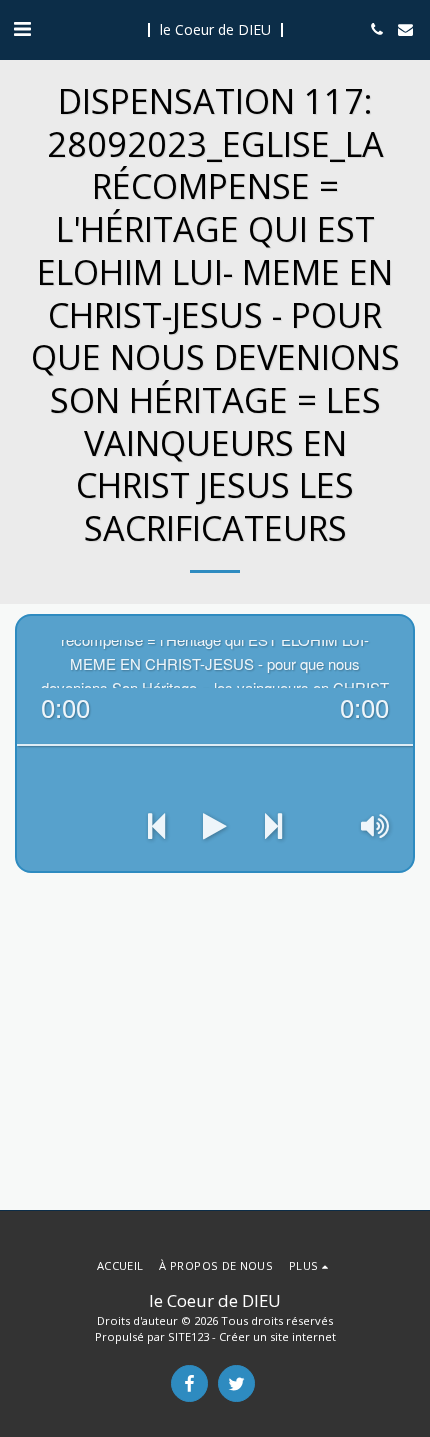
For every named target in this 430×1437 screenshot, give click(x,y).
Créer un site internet (277, 1336)
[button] (22, 28)
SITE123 (188, 1336)
